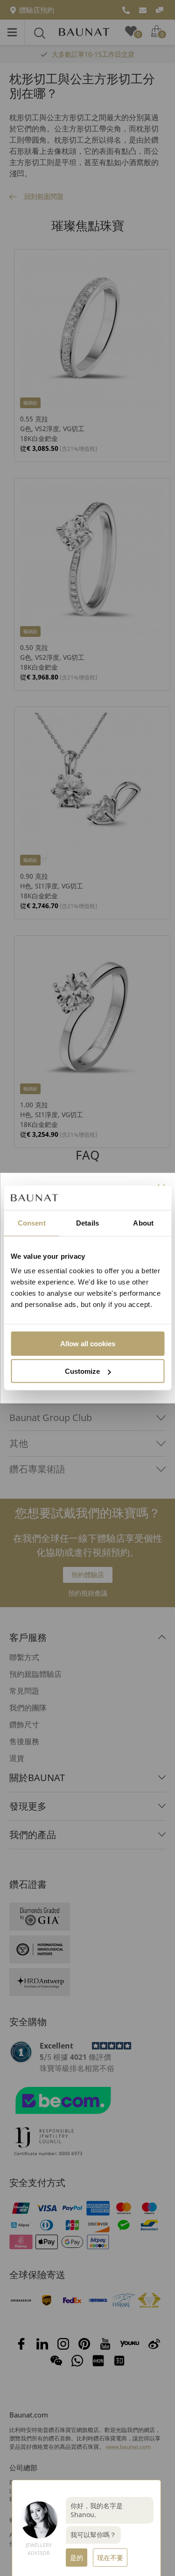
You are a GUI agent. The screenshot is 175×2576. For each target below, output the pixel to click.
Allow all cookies (88, 1344)
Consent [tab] (32, 1223)
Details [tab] (87, 1223)
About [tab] (143, 1223)
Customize (82, 1371)
